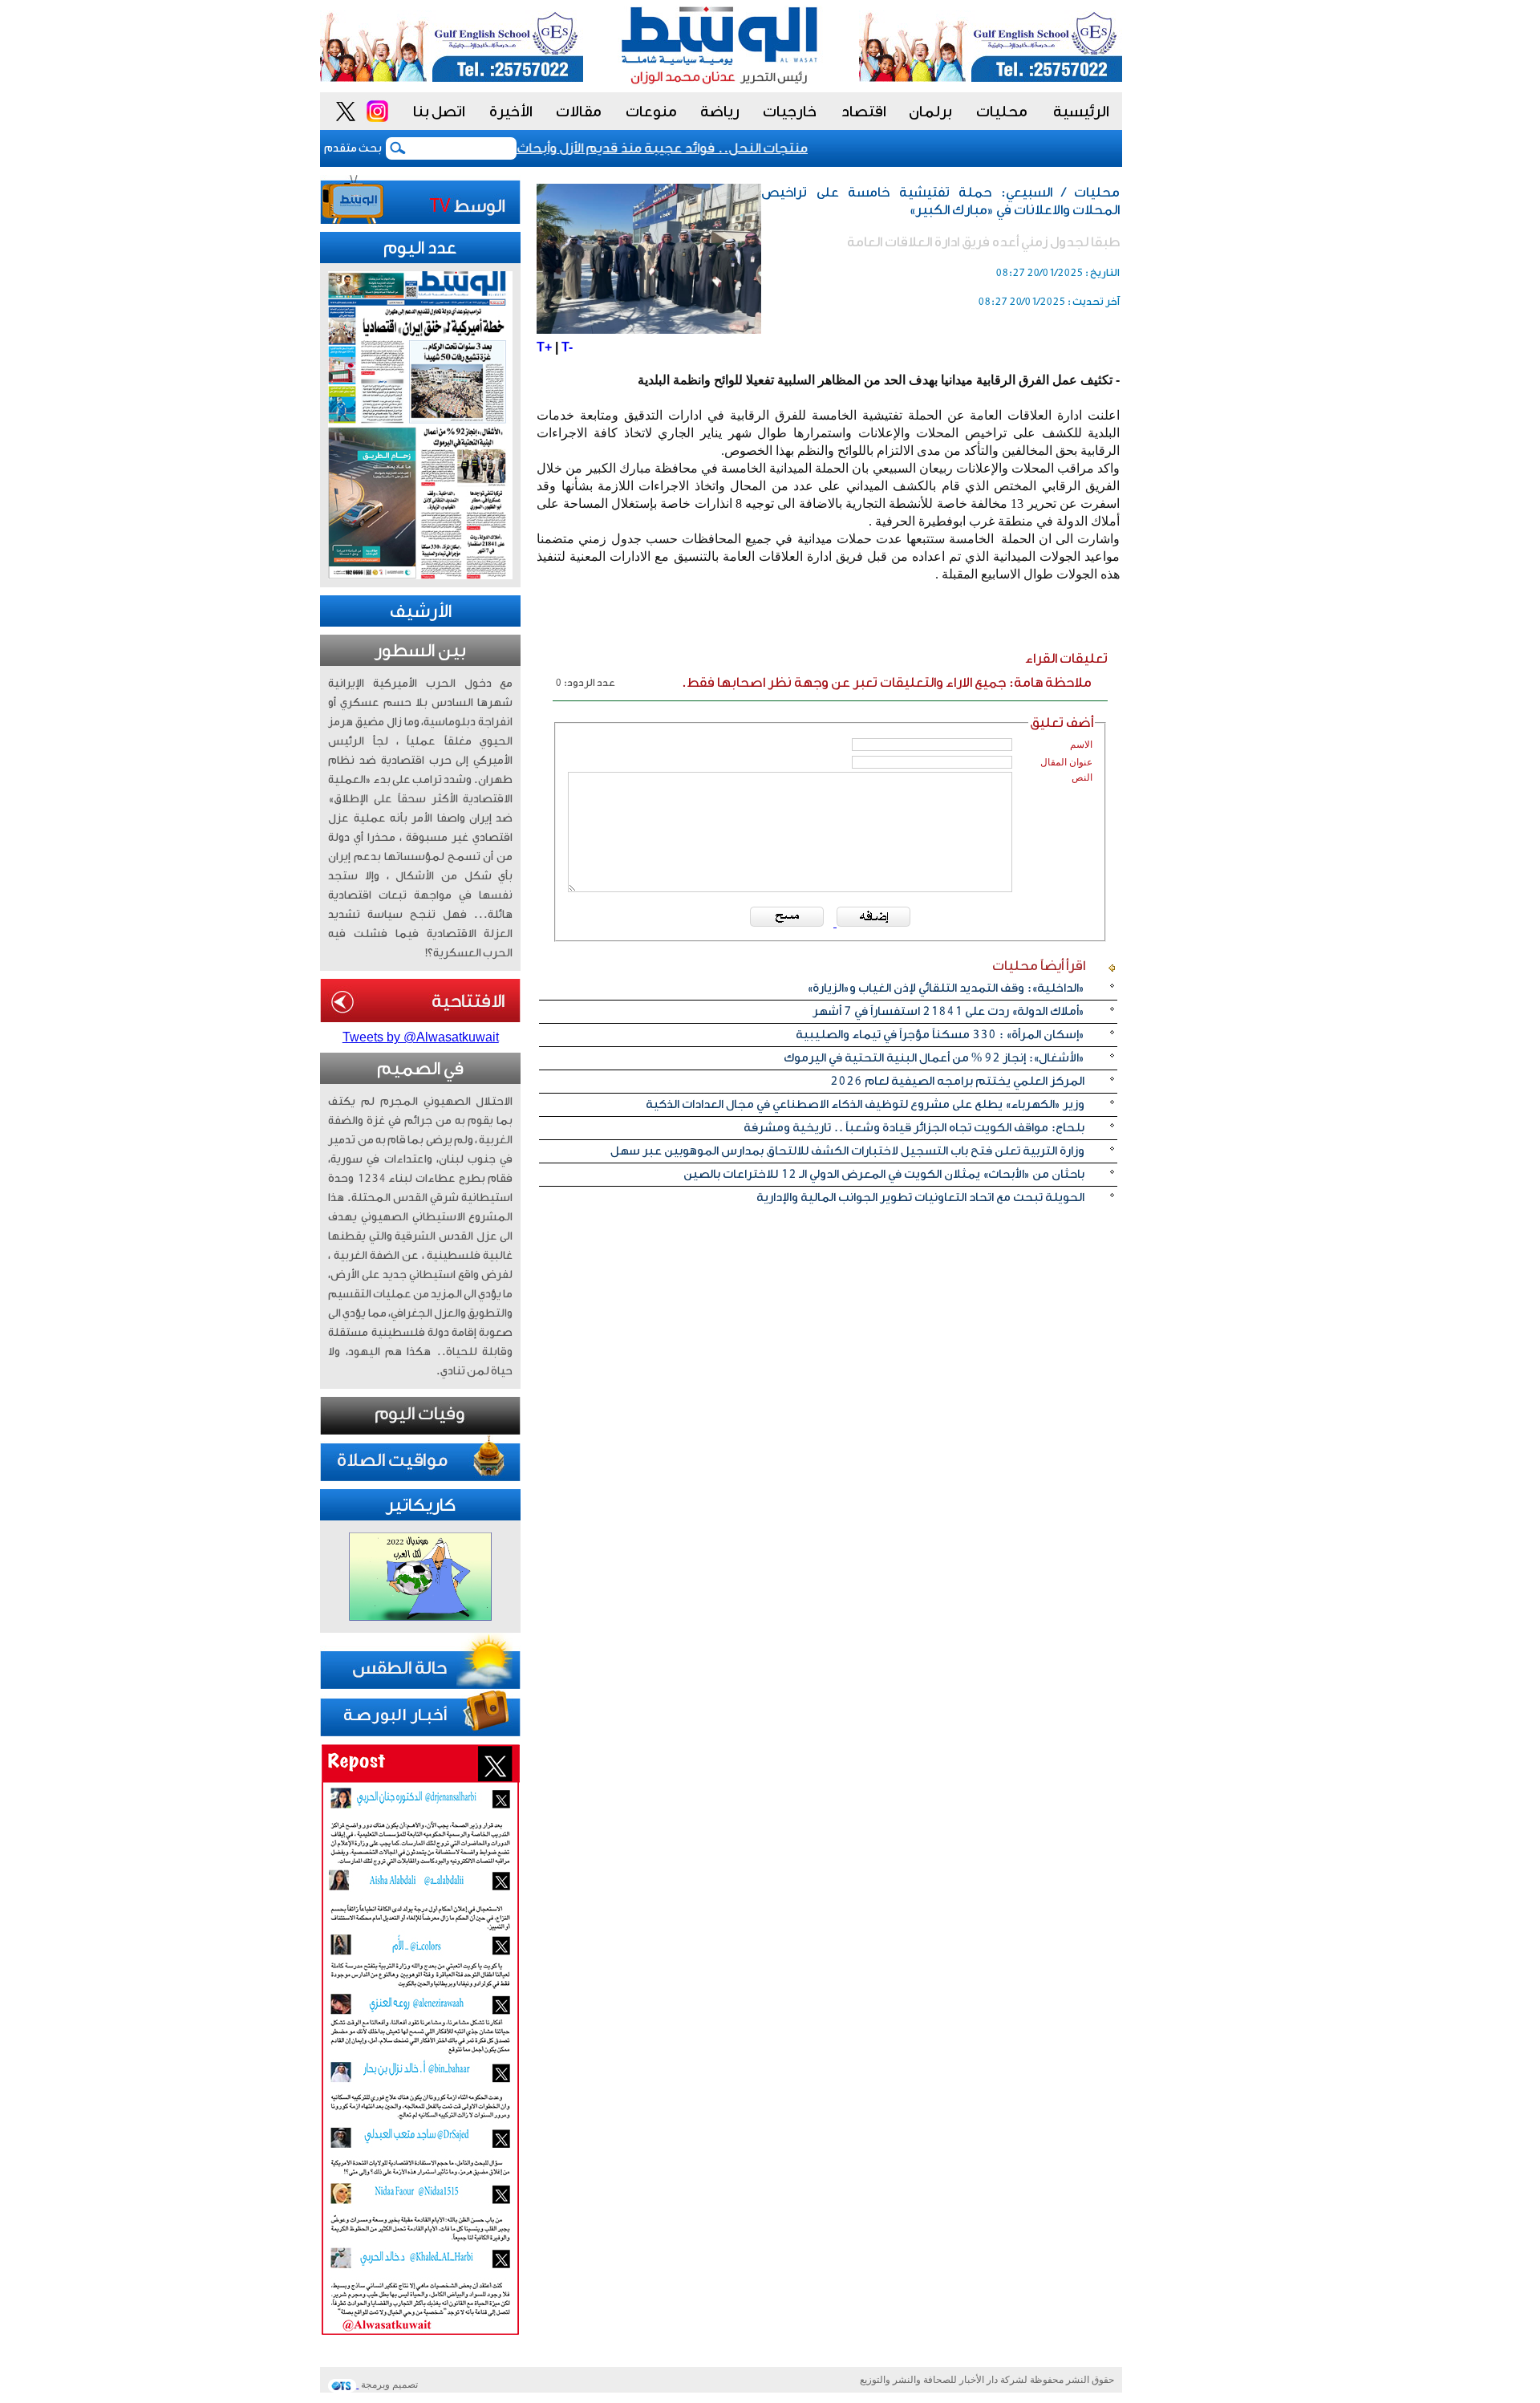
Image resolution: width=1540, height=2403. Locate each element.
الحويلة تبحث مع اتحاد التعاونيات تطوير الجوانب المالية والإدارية (920, 1197)
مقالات (579, 112)
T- (567, 347)
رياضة (720, 112)
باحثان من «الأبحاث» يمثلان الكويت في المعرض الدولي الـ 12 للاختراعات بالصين (884, 1174)
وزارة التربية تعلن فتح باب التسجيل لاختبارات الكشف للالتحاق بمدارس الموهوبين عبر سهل (847, 1151)
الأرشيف (421, 611)
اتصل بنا (439, 112)
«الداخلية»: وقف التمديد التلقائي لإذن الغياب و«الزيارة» (946, 988)
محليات (1002, 112)
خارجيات (790, 112)
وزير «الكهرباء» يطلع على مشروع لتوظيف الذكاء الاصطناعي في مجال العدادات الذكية (865, 1104)
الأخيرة (511, 112)
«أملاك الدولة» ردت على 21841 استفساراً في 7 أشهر (948, 1011)
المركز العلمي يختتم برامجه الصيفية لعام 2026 (957, 1081)
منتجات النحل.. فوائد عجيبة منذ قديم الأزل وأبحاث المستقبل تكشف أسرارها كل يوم (592, 148)
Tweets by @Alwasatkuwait (421, 1037)
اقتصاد (864, 112)
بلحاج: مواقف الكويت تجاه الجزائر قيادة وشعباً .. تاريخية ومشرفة (914, 1128)
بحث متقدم (353, 148)
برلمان (930, 112)
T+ (544, 347)
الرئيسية (1081, 112)
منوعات (651, 112)
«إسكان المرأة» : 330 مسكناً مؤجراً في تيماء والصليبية (940, 1035)
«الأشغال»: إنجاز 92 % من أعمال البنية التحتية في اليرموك (934, 1058)
